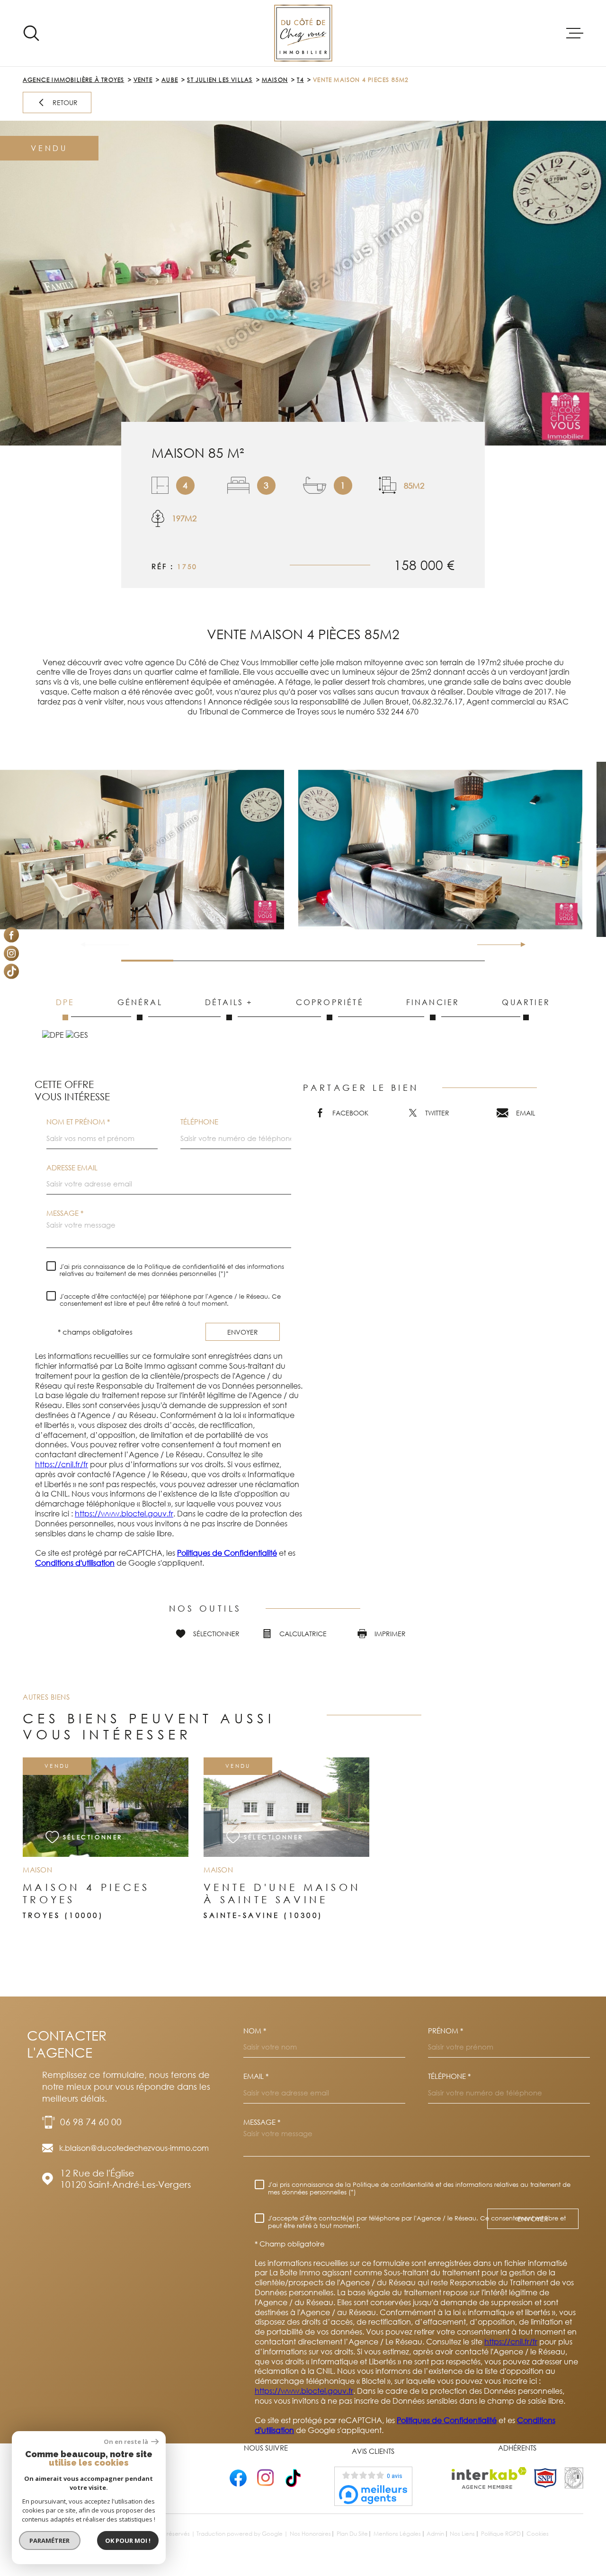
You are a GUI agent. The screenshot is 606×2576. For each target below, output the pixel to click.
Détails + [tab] (229, 1002)
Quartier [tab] (526, 1002)
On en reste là (126, 2442)
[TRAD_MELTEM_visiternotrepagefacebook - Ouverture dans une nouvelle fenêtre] (11, 935)
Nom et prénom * (78, 1122)
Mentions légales (397, 2534)
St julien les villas (220, 80)
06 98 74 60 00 (91, 2122)
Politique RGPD (501, 2534)
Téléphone (199, 1122)
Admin (435, 2534)
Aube (170, 80)
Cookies (538, 2534)
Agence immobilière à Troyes (73, 80)
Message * (65, 1213)
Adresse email (72, 1168)
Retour (65, 103)
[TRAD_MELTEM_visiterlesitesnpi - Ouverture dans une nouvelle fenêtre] (545, 2478)
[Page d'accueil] (303, 33)
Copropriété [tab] (330, 1002)
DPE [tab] (65, 1002)
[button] (519, 945)
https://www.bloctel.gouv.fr (124, 1514)
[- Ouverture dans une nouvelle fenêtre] (238, 2478)
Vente (143, 80)
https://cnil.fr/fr (62, 1464)
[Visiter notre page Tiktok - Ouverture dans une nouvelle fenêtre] (11, 972)
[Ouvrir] (31, 33)
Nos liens (462, 2534)
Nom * (255, 2031)
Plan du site (352, 2534)
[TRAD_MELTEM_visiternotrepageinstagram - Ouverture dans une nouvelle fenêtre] (11, 953)
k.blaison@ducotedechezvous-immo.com (134, 2148)
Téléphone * (449, 2076)
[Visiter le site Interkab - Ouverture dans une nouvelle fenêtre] (489, 2478)
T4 (300, 80)
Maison (275, 80)
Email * (256, 2076)
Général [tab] (140, 1002)
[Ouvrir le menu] (575, 33)
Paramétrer (50, 2540)
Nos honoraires (310, 2534)
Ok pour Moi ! (128, 2540)
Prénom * (446, 2031)
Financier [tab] (433, 1002)
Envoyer (243, 1332)
